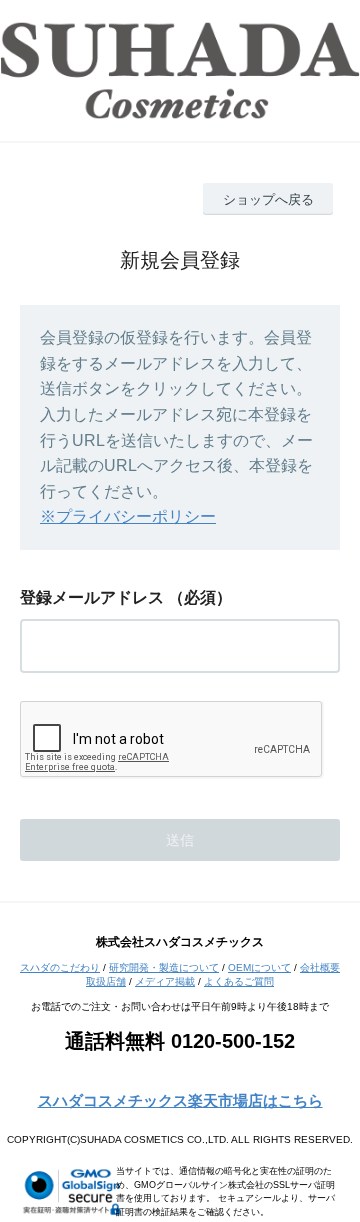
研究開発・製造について (164, 967)
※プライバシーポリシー (128, 516)
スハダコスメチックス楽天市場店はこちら (180, 1100)
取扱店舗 (106, 981)
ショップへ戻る (268, 199)
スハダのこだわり (60, 967)
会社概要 (320, 967)
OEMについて (259, 967)
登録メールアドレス (92, 597)
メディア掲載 (165, 981)
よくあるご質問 (239, 981)
